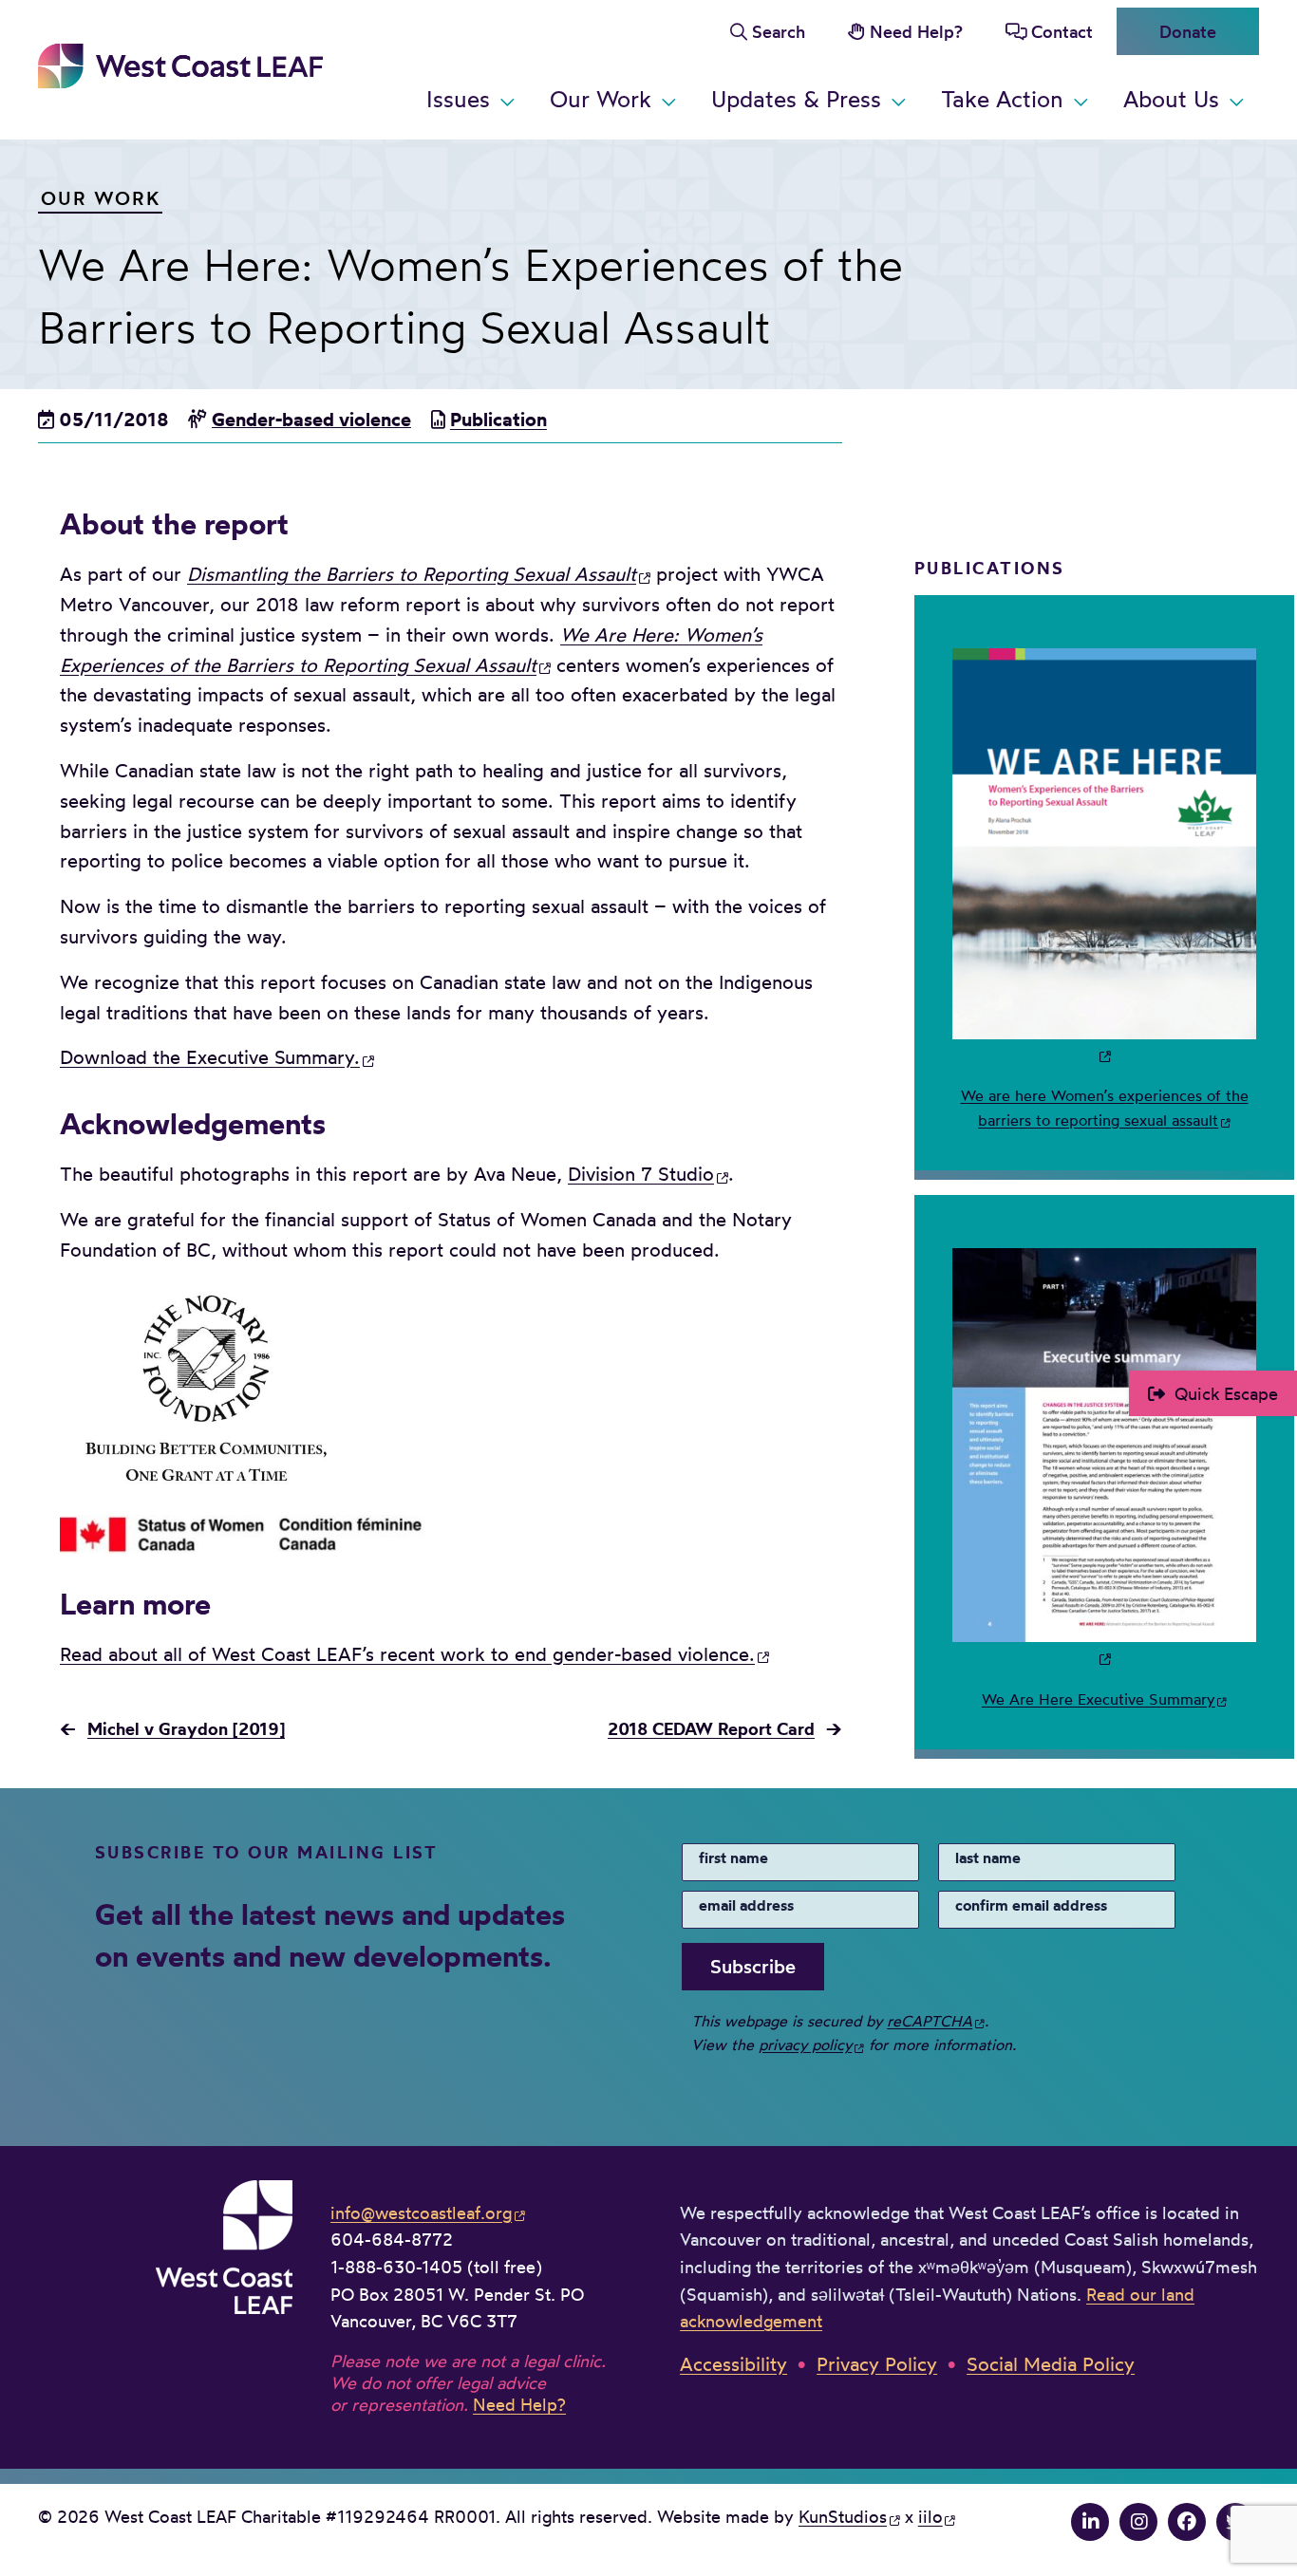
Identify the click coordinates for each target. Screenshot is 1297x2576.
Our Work (601, 99)
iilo (930, 2516)
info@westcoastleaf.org (421, 2212)
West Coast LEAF (180, 66)
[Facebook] (1187, 2522)
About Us (1171, 99)
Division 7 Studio (641, 1174)
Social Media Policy (1051, 2364)
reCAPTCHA (930, 2021)
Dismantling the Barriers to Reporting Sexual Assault (412, 574)
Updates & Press (796, 99)
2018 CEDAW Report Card (711, 1728)
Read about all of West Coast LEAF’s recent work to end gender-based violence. (407, 1654)
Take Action (1002, 99)
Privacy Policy (877, 2364)
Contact (1062, 31)
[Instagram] (1138, 2522)
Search (779, 31)
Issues (458, 99)
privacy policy (805, 2044)
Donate (1188, 31)
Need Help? (916, 31)
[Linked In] (1090, 2522)
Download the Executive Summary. (210, 1057)
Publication (498, 419)
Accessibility (733, 2364)
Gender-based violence (311, 419)
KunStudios (843, 2516)
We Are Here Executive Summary (1099, 1699)
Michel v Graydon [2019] (186, 1728)
